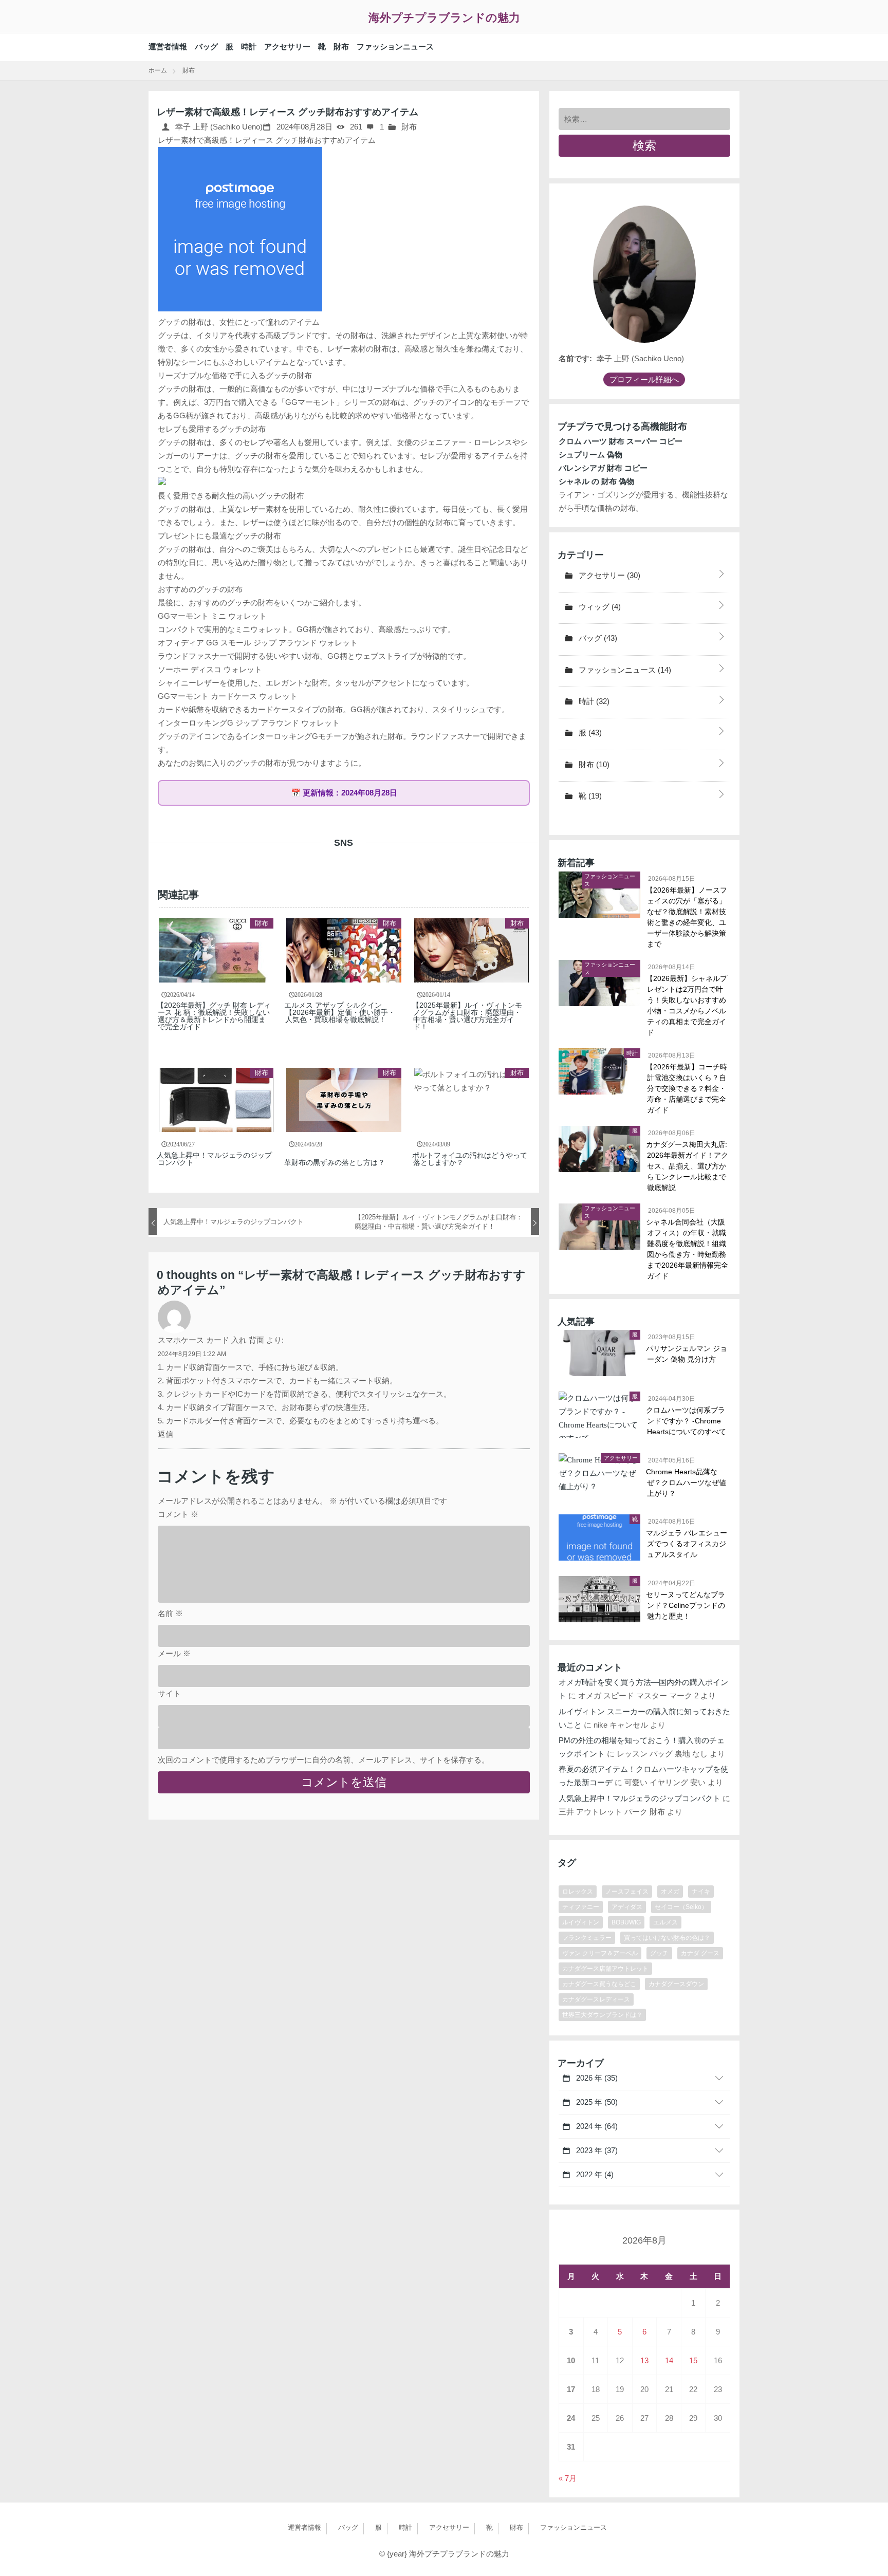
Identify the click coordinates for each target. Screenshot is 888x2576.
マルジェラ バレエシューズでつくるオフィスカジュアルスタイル (687, 1544)
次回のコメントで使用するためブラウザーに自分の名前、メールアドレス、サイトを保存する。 (323, 1760)
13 (644, 2360)
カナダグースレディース (596, 1999)
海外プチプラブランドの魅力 (444, 18)
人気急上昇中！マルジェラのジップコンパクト (215, 1159)
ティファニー (581, 1907)
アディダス (627, 1907)
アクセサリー (287, 47)
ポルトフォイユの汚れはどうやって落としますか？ (470, 1159)
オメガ (670, 1892)
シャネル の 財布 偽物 (596, 481)
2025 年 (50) (596, 2102)
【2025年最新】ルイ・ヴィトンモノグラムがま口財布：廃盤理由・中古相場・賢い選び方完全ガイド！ (468, 1016)
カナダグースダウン (676, 1984)
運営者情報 (168, 47)
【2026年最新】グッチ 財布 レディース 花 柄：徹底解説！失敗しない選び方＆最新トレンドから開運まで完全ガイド (214, 1016)
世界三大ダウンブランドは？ (602, 2015)
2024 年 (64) (596, 2126)
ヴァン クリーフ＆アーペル (600, 1953)
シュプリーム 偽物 (590, 455)
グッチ (659, 1953)
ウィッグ (599, 607)
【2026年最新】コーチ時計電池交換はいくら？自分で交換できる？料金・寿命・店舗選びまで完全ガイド (687, 1088)
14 (669, 2360)
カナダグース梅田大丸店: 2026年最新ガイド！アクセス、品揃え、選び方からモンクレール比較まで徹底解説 (688, 1166)
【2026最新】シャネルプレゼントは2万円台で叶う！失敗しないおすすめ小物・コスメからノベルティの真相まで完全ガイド (687, 1005)
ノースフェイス (627, 1892)
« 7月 (568, 2478)
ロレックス (578, 1892)
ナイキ (701, 1892)
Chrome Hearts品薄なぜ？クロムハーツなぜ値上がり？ (687, 1482)
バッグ (206, 47)
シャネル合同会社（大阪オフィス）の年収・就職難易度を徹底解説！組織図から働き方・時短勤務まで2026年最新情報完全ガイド (688, 1249)
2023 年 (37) (596, 2150)
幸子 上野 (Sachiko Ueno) (218, 127)
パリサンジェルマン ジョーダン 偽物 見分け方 (687, 1354)
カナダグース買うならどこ (599, 1984)
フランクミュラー (587, 1938)
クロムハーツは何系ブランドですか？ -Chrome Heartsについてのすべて (687, 1421)
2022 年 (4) (594, 2174)
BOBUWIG (626, 1922)
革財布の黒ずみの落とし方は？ (335, 1162)
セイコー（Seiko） (681, 1907)
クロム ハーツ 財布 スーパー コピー (621, 441)
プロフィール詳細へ (644, 379)
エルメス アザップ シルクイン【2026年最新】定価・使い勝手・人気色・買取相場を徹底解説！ (340, 1012)
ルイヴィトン (581, 1922)
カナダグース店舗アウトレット (605, 1969)
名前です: (575, 358)
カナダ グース (700, 1953)
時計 (249, 47)
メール (174, 1653)
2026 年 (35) (596, 2078)
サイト (169, 1693)
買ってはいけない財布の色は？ (667, 1938)
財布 (341, 47)
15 (693, 2360)
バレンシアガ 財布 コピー (603, 468)
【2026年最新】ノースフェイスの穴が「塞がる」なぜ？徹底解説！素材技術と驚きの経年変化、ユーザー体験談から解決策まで (687, 917)
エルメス (665, 1922)
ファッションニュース (395, 47)
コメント (178, 1514)
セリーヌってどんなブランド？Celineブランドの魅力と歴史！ (686, 1605)
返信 (165, 1434)
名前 (170, 1613)
